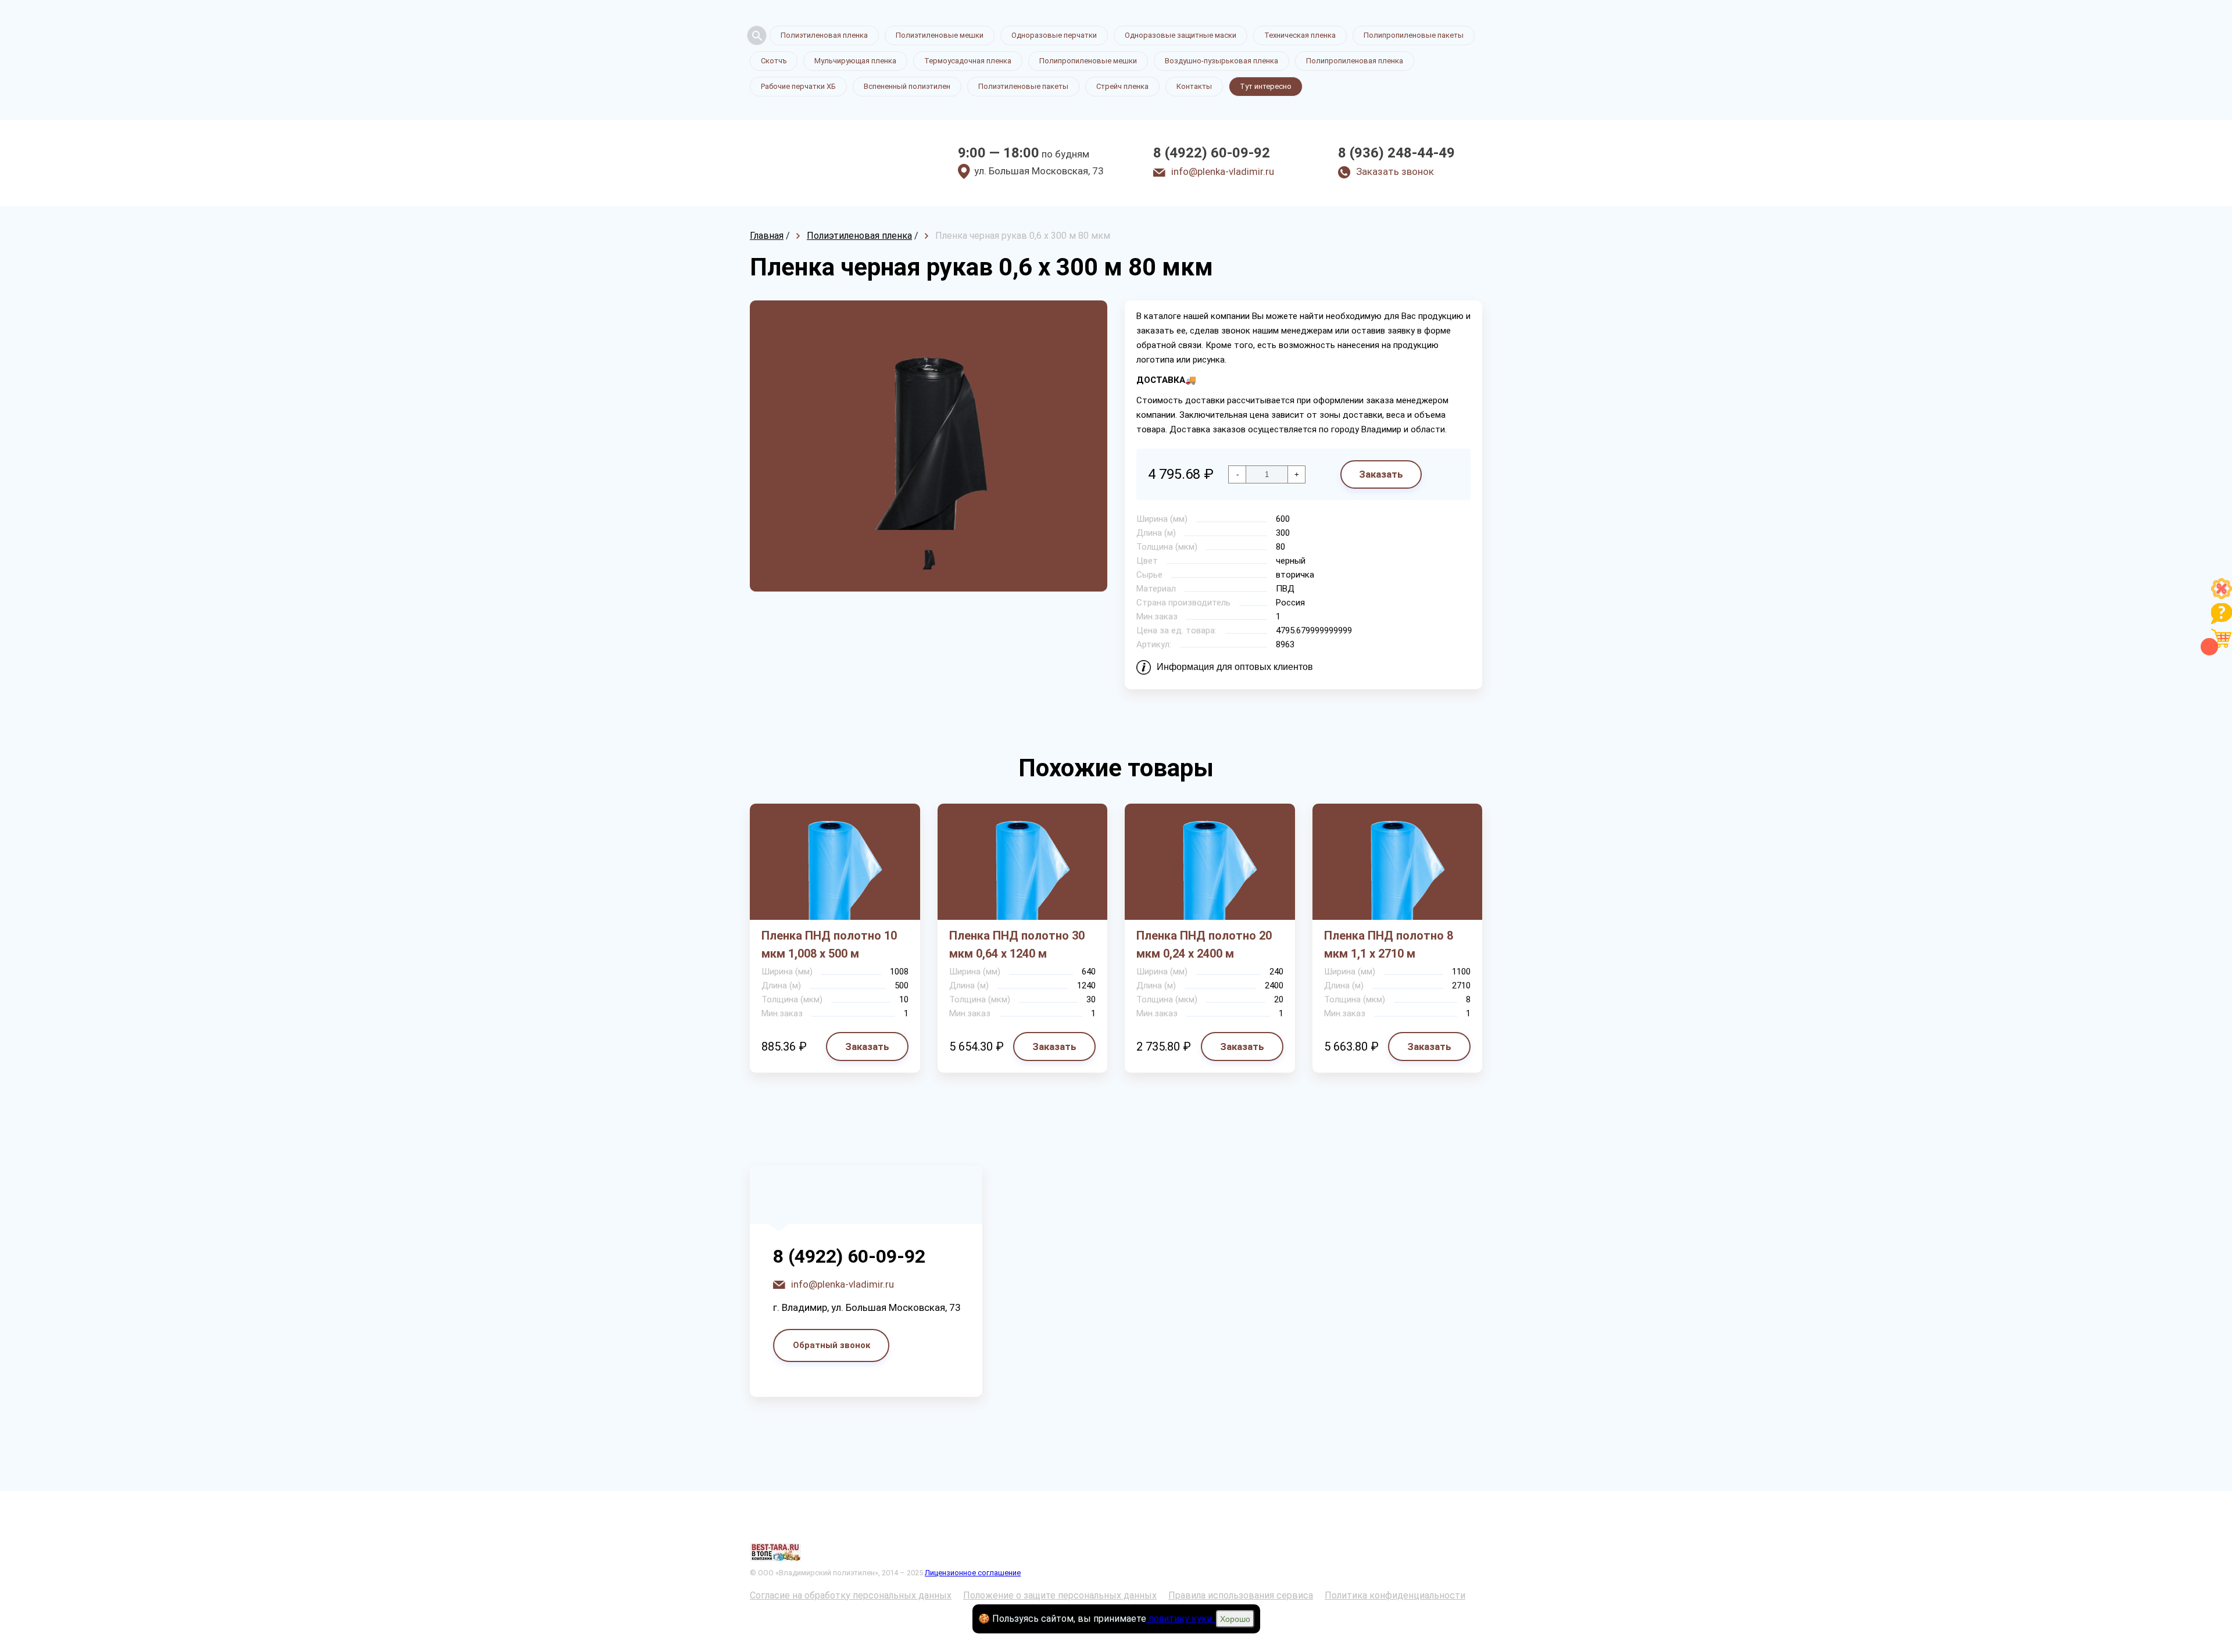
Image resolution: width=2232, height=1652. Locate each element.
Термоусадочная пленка (968, 61)
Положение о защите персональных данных (1060, 1595)
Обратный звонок (831, 1345)
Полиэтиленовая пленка (824, 35)
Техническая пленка (1300, 35)
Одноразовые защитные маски (1181, 35)
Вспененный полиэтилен (907, 86)
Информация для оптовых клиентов (1235, 667)
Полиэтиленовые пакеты (1023, 86)
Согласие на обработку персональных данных (851, 1595)
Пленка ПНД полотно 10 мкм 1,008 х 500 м (829, 945)
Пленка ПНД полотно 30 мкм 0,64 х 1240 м (1017, 945)
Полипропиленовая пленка (1355, 61)
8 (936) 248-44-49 (1396, 153)
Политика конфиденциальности (1395, 1595)
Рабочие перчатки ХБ (798, 86)
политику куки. (1181, 1619)
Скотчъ (774, 61)
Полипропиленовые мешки (1088, 61)
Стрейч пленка (1122, 86)
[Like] (2222, 596)
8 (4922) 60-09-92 (1212, 153)
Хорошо (1235, 1619)
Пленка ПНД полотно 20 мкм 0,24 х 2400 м (1204, 945)
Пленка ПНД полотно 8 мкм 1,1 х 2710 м (1389, 945)
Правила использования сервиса (1241, 1595)
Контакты (1194, 86)
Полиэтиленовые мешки (940, 35)
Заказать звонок (1395, 171)
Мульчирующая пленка (855, 61)
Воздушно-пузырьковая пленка (1221, 61)
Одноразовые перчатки (1054, 35)
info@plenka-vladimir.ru (1223, 171)
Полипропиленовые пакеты (1414, 35)
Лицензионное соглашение (973, 1573)
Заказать (1381, 474)
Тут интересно (1266, 86)
